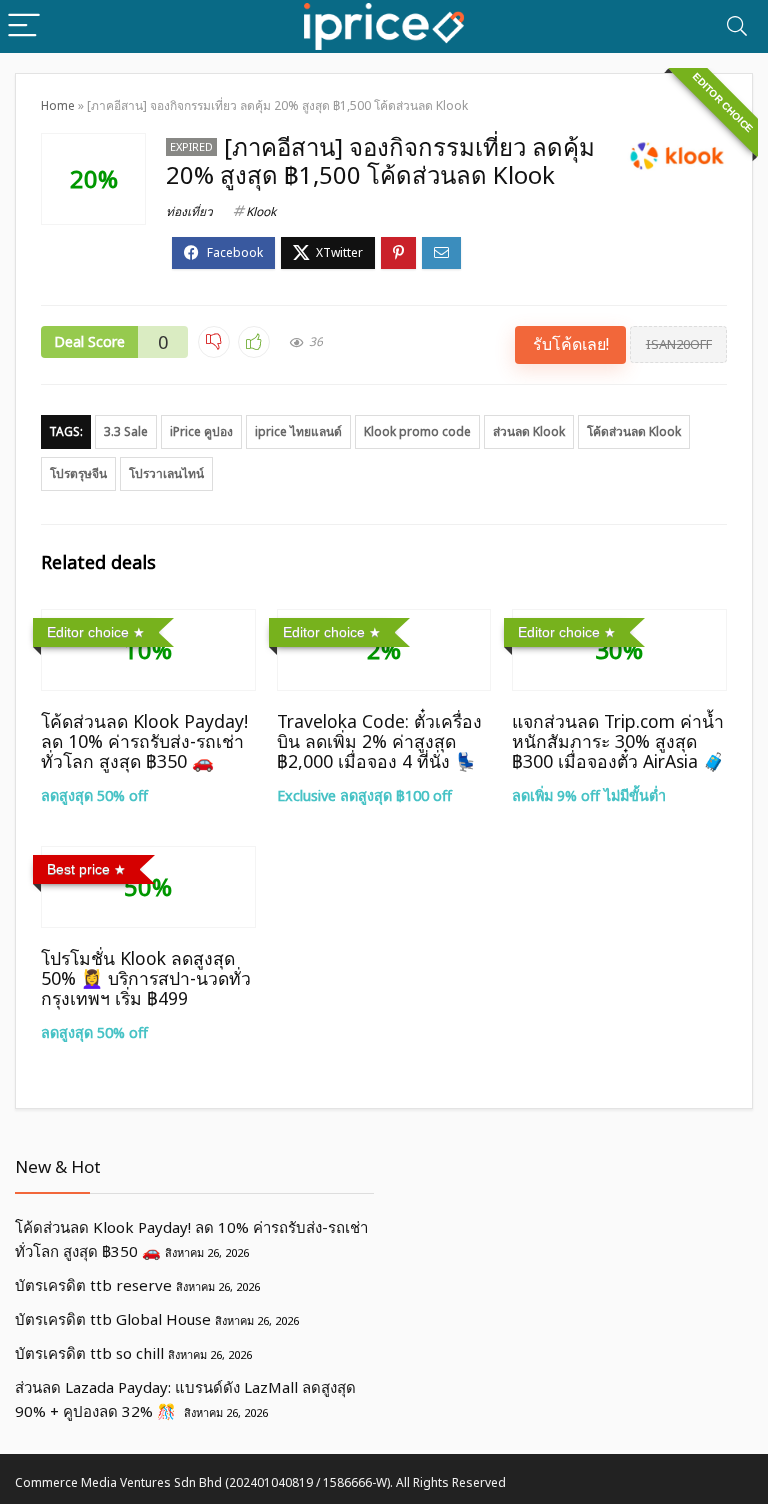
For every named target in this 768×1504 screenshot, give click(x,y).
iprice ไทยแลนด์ (298, 431)
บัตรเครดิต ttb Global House (113, 1319)
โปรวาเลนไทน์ (166, 473)
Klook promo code (417, 431)
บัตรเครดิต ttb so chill (89, 1353)
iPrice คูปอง (201, 431)
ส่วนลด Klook (529, 431)
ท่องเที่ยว (189, 211)
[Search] (737, 26)
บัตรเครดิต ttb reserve (93, 1285)
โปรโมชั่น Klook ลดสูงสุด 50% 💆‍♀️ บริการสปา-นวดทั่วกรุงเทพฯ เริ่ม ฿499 (146, 978)
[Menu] (24, 26)
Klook (261, 211)
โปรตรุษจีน (78, 473)
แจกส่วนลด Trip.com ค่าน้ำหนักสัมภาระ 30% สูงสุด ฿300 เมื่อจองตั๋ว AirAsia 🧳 (618, 741)
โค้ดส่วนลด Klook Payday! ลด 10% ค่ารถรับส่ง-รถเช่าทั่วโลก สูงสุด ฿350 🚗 (144, 741)
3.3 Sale (126, 431)
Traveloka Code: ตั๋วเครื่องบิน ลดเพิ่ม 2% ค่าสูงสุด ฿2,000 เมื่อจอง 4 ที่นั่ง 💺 (379, 741)
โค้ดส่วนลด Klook (634, 431)
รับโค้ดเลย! (571, 344)
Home (58, 105)
